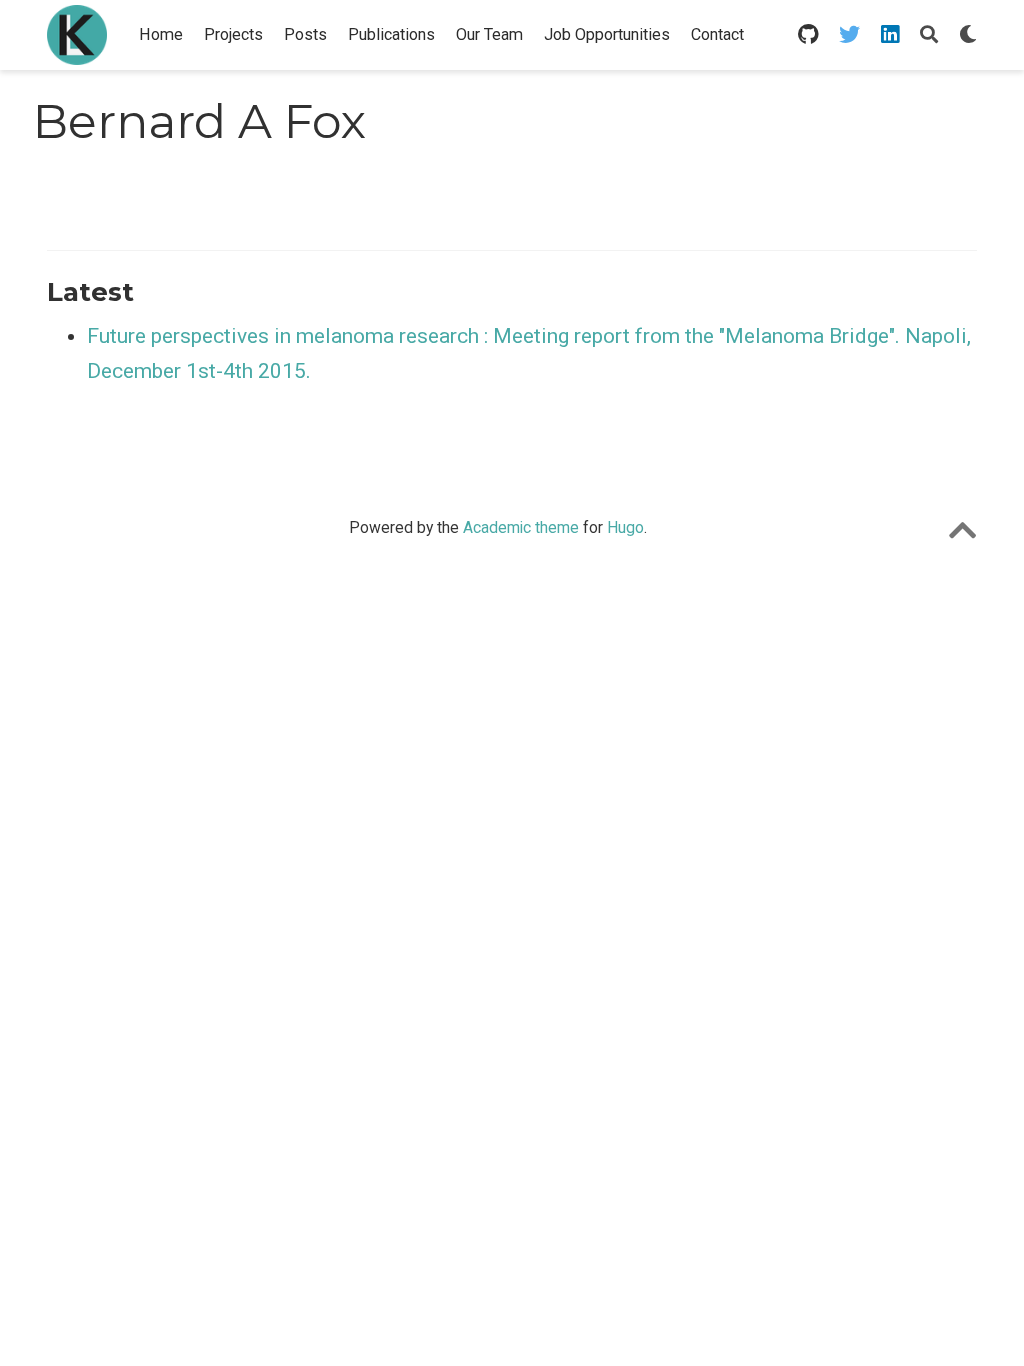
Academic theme (521, 527)
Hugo (625, 527)
